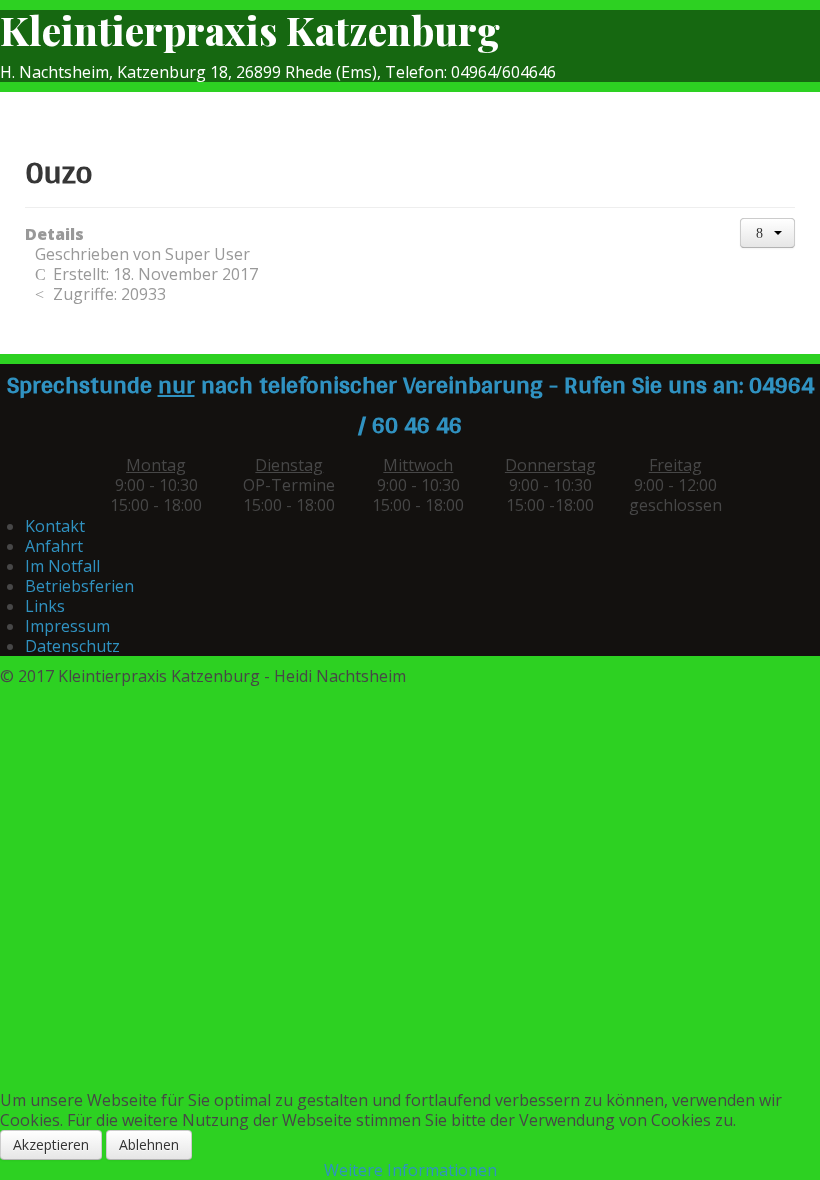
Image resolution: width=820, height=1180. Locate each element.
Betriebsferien (79, 586)
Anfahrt (54, 546)
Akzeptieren (51, 1144)
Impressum (67, 626)
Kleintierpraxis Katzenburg (250, 30)
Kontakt (55, 526)
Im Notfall (62, 566)
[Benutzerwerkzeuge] (768, 233)
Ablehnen (149, 1144)
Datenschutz (72, 646)
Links (45, 606)
